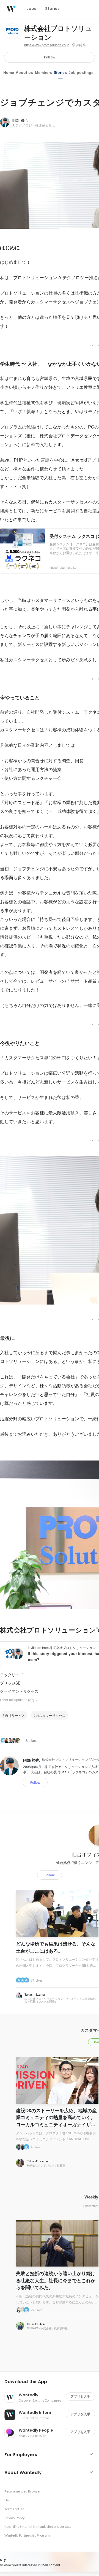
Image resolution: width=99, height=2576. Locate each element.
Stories (60, 72)
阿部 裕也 (20, 120)
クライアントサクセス (19, 1691)
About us (24, 72)
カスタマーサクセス (51, 1715)
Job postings (81, 72)
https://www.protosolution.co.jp (47, 45)
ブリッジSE (10, 1683)
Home (9, 72)
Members (43, 72)
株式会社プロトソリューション (58, 33)
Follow (50, 57)
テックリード (12, 1675)
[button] (52, 2382)
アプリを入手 (80, 2396)
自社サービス (15, 1715)
